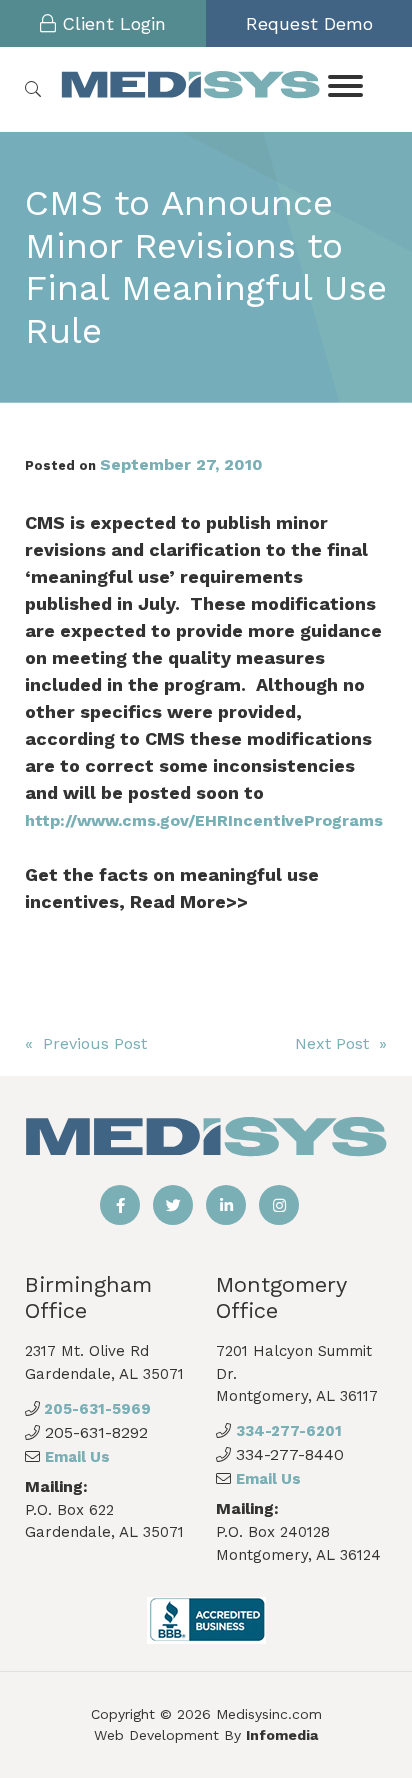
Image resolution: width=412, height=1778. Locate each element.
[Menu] (344, 84)
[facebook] (120, 1205)
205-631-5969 (95, 1409)
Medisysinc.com (269, 1714)
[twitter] (173, 1205)
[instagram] (279, 1205)
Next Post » (341, 1043)
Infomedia (282, 1735)
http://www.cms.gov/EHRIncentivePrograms (204, 820)
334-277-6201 (289, 1431)
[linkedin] (226, 1205)
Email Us (77, 1457)
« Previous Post (86, 1043)
